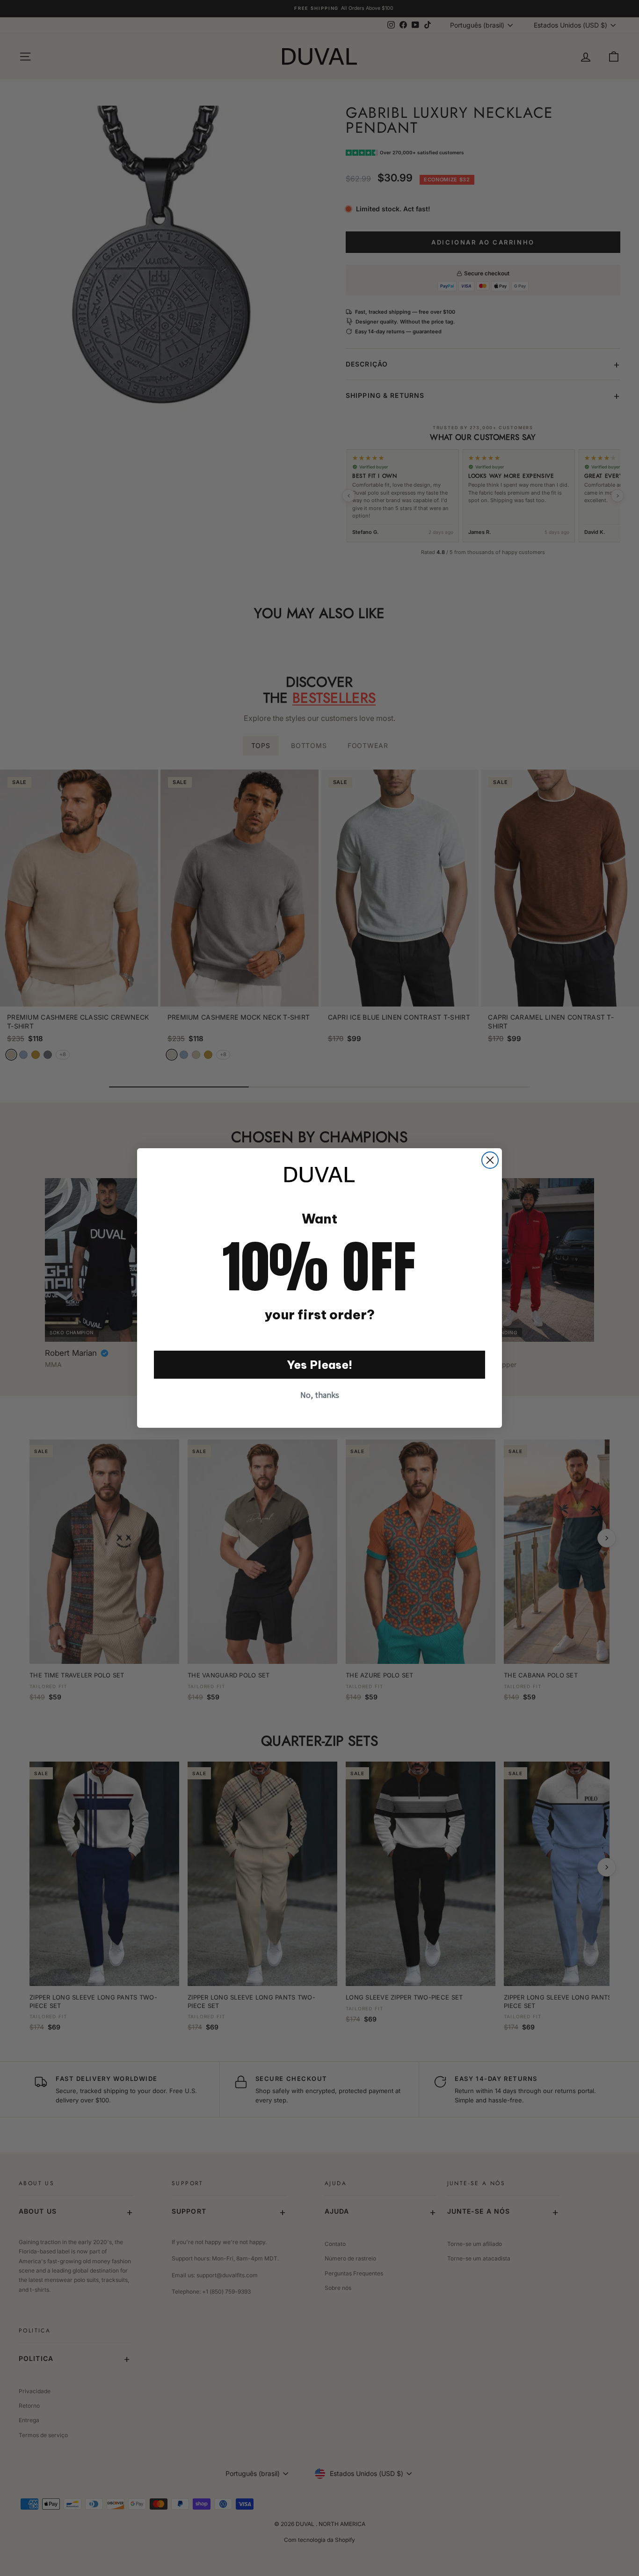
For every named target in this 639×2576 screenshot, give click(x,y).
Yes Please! (320, 1365)
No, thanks (320, 1395)
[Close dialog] (490, 1160)
